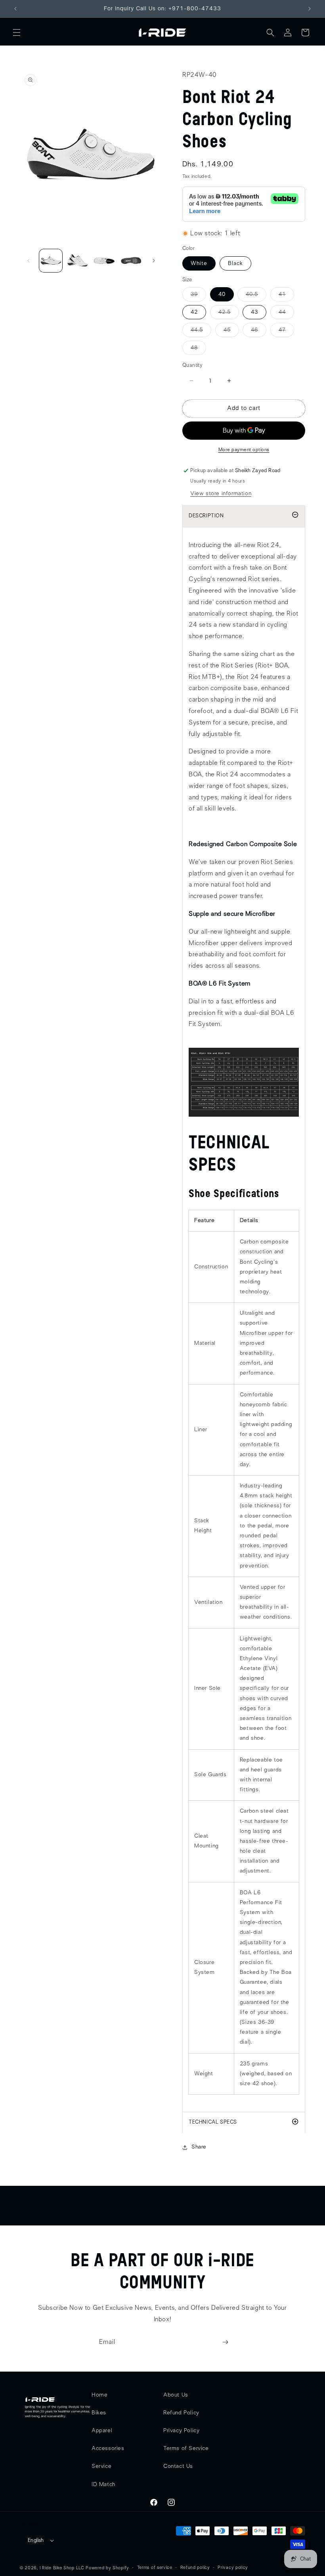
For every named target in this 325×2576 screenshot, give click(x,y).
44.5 (201, 332)
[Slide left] (29, 261)
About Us (176, 2395)
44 (286, 314)
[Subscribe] (225, 2342)
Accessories (108, 2448)
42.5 (229, 314)
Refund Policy (181, 2413)
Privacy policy (233, 2567)
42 (194, 312)
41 (286, 296)
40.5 (256, 296)
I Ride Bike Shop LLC (62, 2568)
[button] (17, 32)
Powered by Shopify (107, 2568)
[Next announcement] (310, 9)
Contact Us (178, 2466)
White (199, 263)
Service (101, 2466)
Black (235, 263)
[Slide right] (154, 261)
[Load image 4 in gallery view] (131, 261)
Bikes (99, 2413)
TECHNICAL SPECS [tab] (213, 2122)
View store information (221, 494)
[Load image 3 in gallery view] (104, 261)
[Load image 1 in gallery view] (51, 261)
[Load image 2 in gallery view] (78, 261)
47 (286, 332)
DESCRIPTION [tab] (206, 516)
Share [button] (199, 2147)
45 (231, 332)
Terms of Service (186, 2448)
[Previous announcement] (15, 9)
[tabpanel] (244, 1319)
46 (259, 332)
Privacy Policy (181, 2431)
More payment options (244, 450)
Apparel (102, 2431)
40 (222, 294)
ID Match (103, 2484)
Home (99, 2395)
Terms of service (155, 2567)
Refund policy (195, 2567)
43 (254, 312)
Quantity (192, 365)
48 (198, 350)
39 (198, 296)
